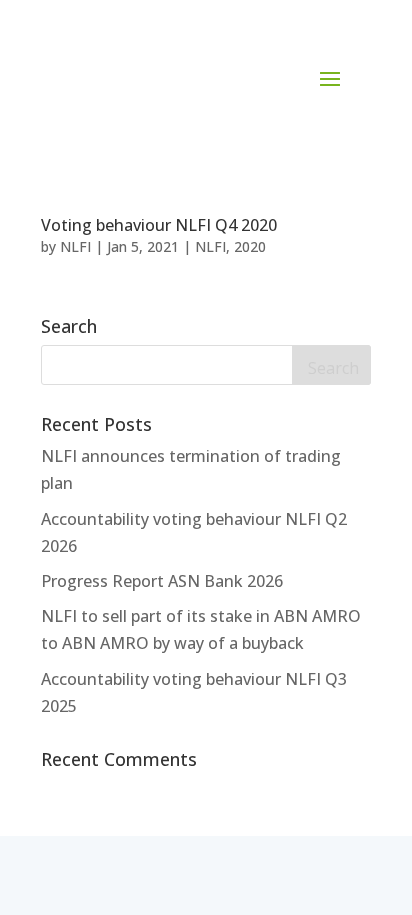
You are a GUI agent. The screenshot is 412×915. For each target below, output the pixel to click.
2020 (250, 246)
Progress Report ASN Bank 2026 (162, 581)
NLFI (75, 246)
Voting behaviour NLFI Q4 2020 (159, 225)
